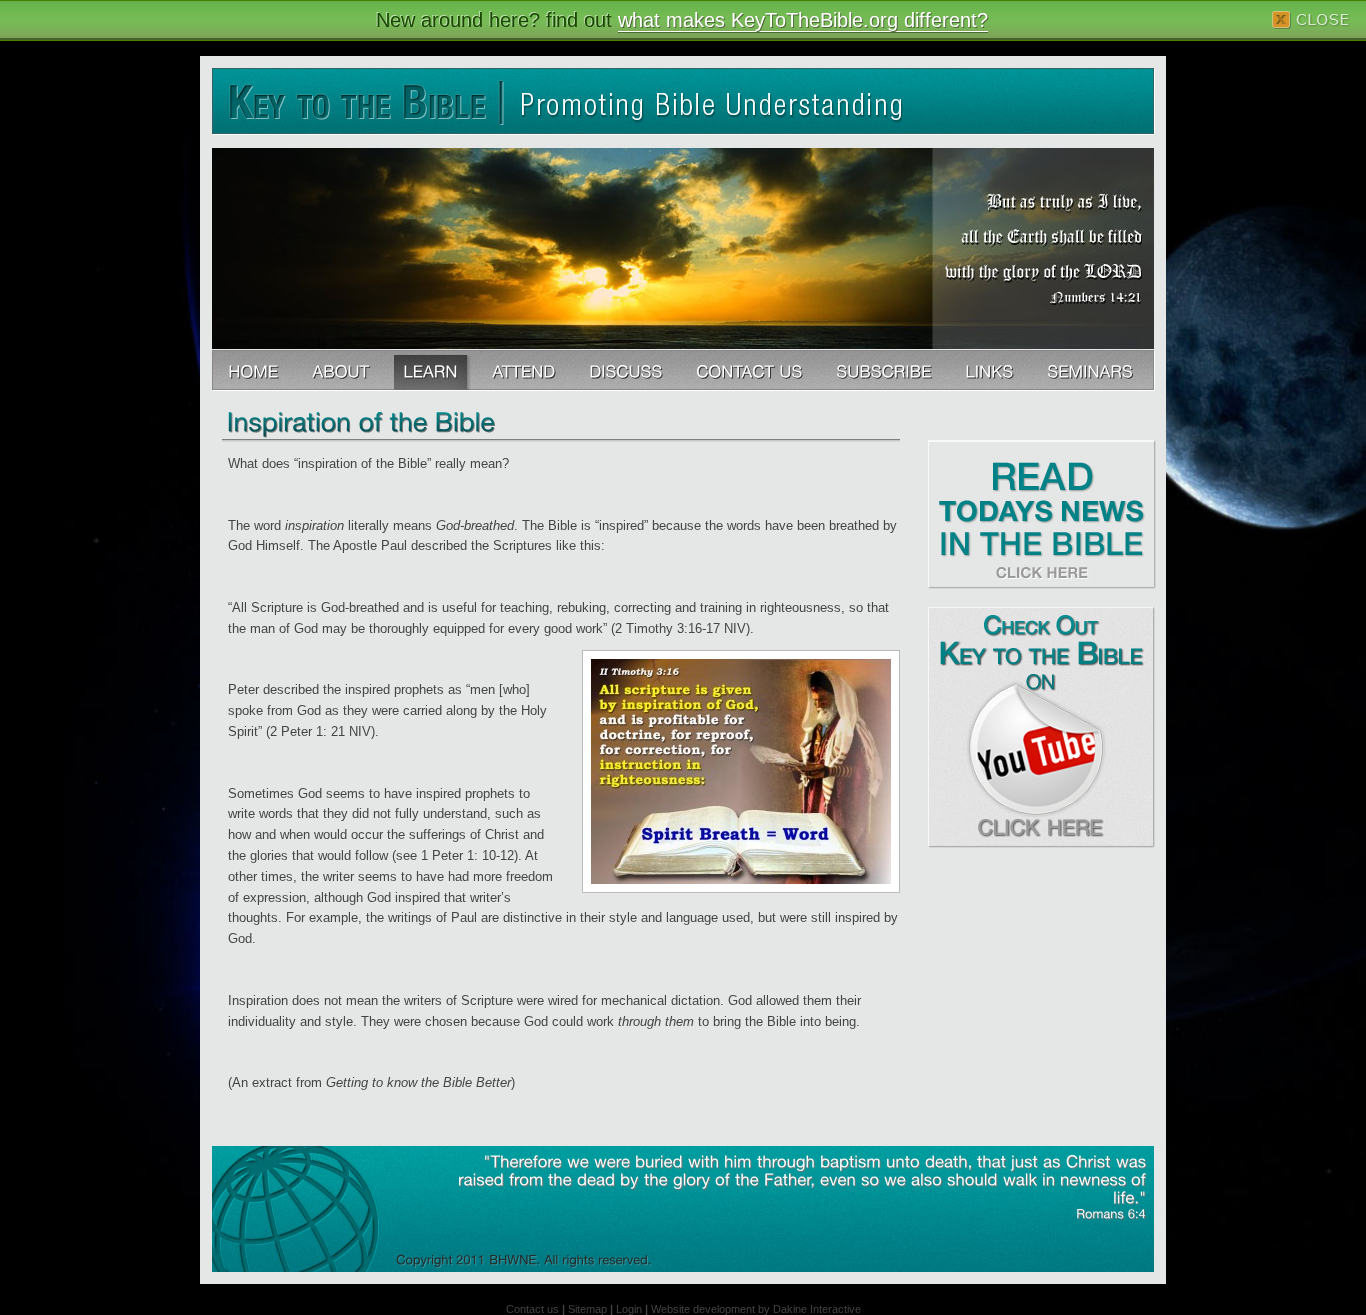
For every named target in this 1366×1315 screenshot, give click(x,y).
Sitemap (587, 1309)
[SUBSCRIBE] (885, 370)
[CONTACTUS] (751, 370)
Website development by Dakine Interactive (756, 1309)
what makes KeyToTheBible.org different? (803, 20)
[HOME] (255, 370)
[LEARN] (432, 370)
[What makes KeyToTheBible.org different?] (342, 370)
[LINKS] (991, 370)
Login (629, 1309)
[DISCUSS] (627, 370)
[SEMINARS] (1092, 370)
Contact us (532, 1309)
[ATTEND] (525, 370)
